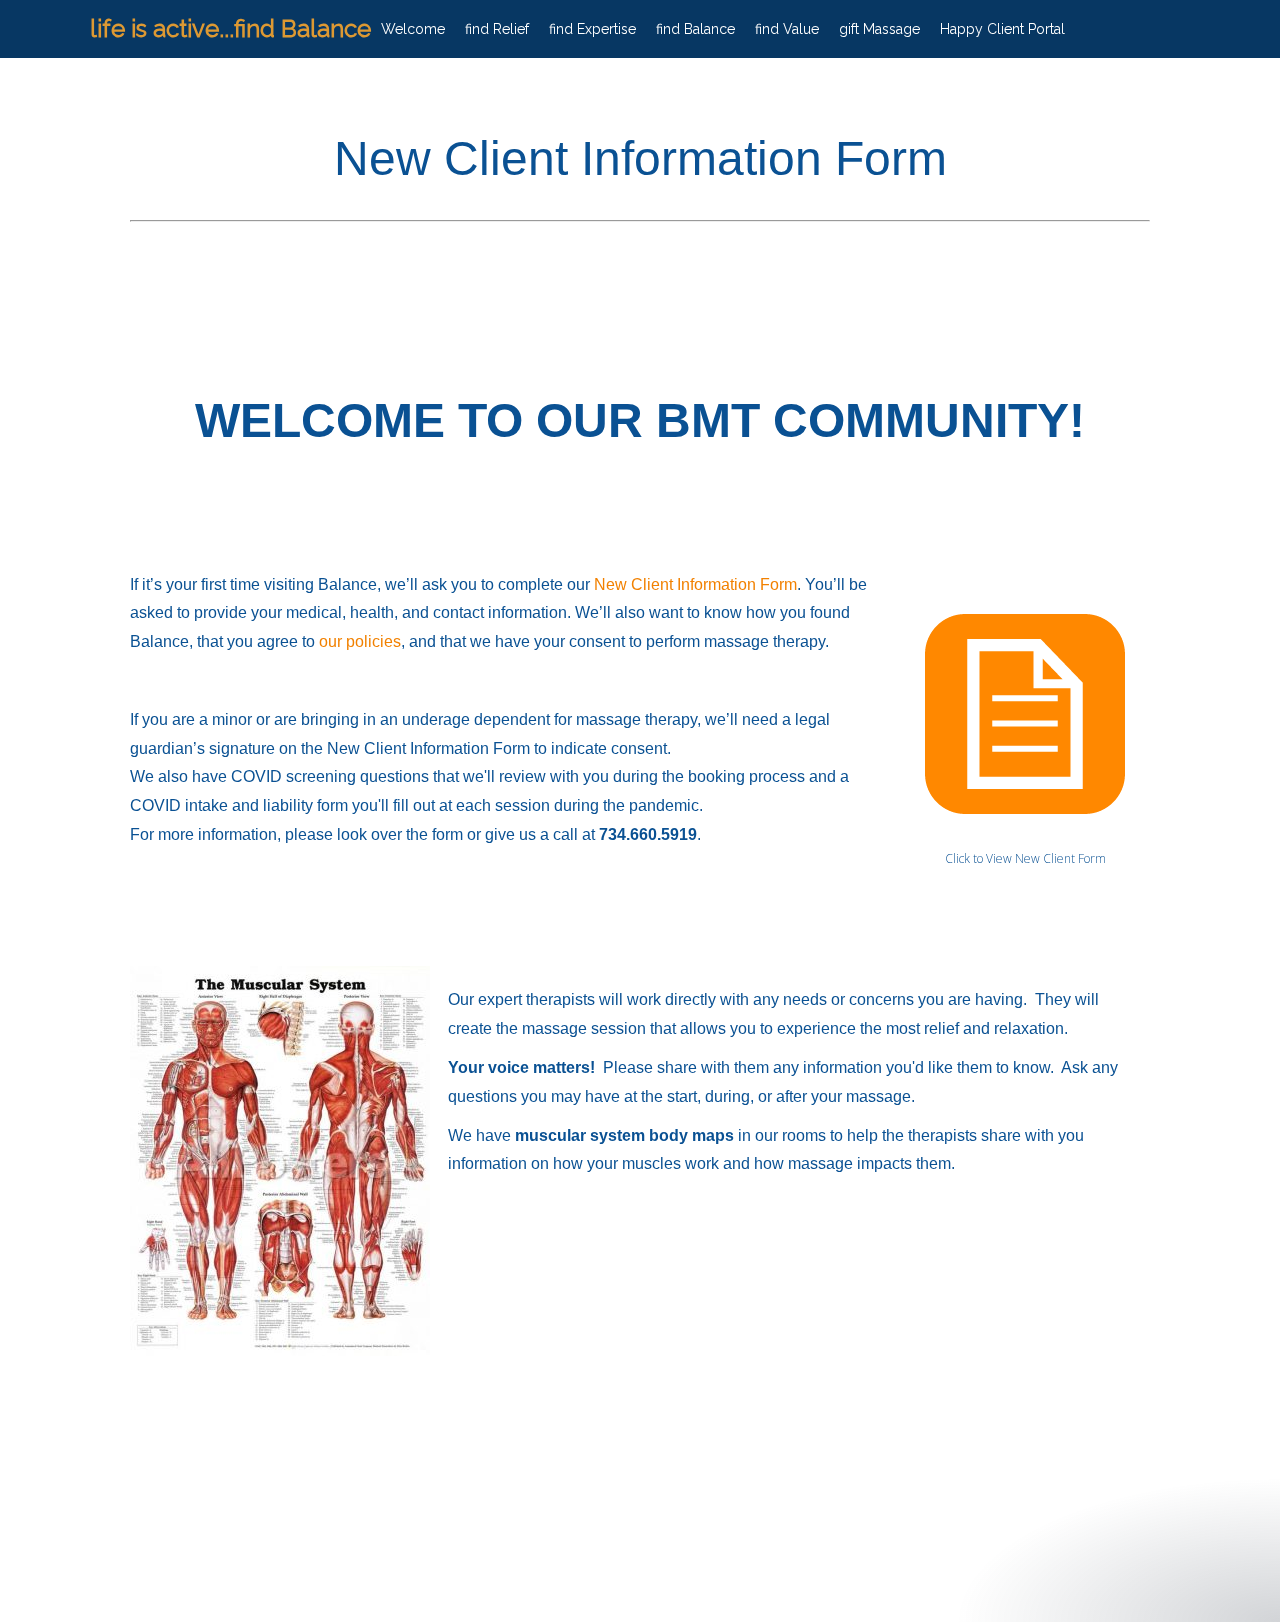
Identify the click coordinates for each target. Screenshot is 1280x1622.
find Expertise (592, 29)
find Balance (695, 29)
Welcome (413, 29)
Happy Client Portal (1002, 29)
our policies (360, 641)
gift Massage (879, 29)
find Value (787, 29)
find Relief (497, 29)
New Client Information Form (695, 584)
